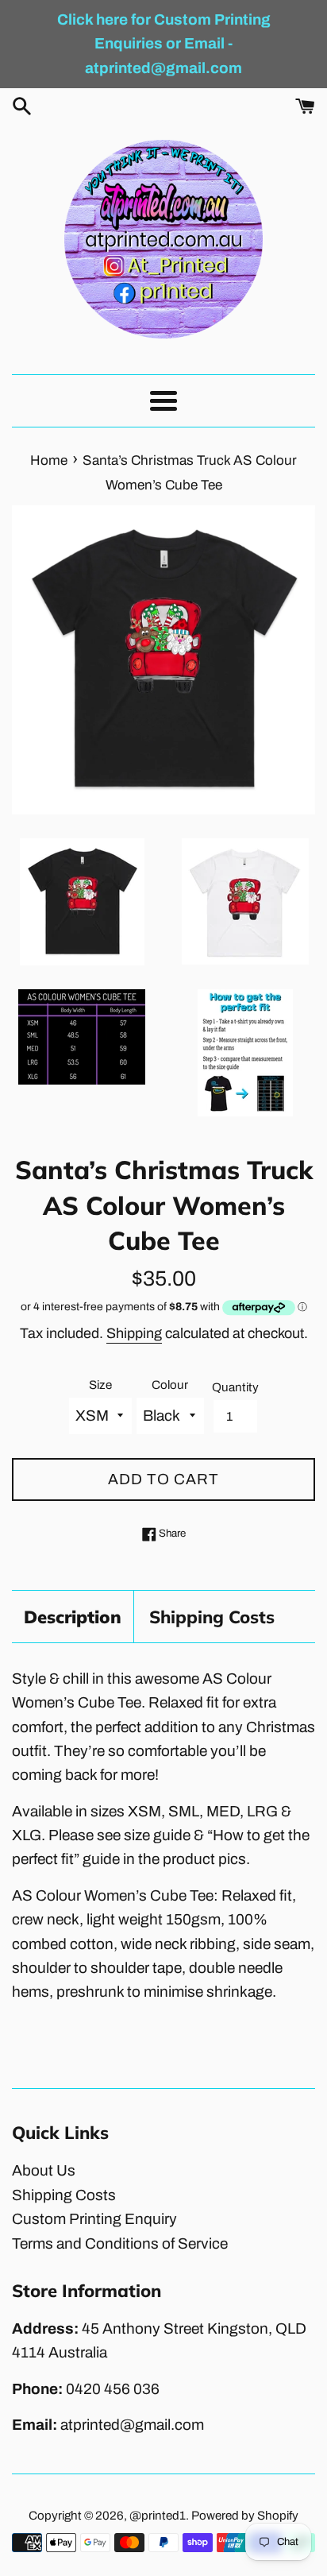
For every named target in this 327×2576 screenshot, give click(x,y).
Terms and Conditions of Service (120, 2243)
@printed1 (158, 2516)
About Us (44, 2170)
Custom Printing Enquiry (94, 2219)
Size (100, 1385)
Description (73, 1617)
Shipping (134, 1333)
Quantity (235, 1387)
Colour (170, 1385)
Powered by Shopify (245, 2516)
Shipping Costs (212, 1617)
